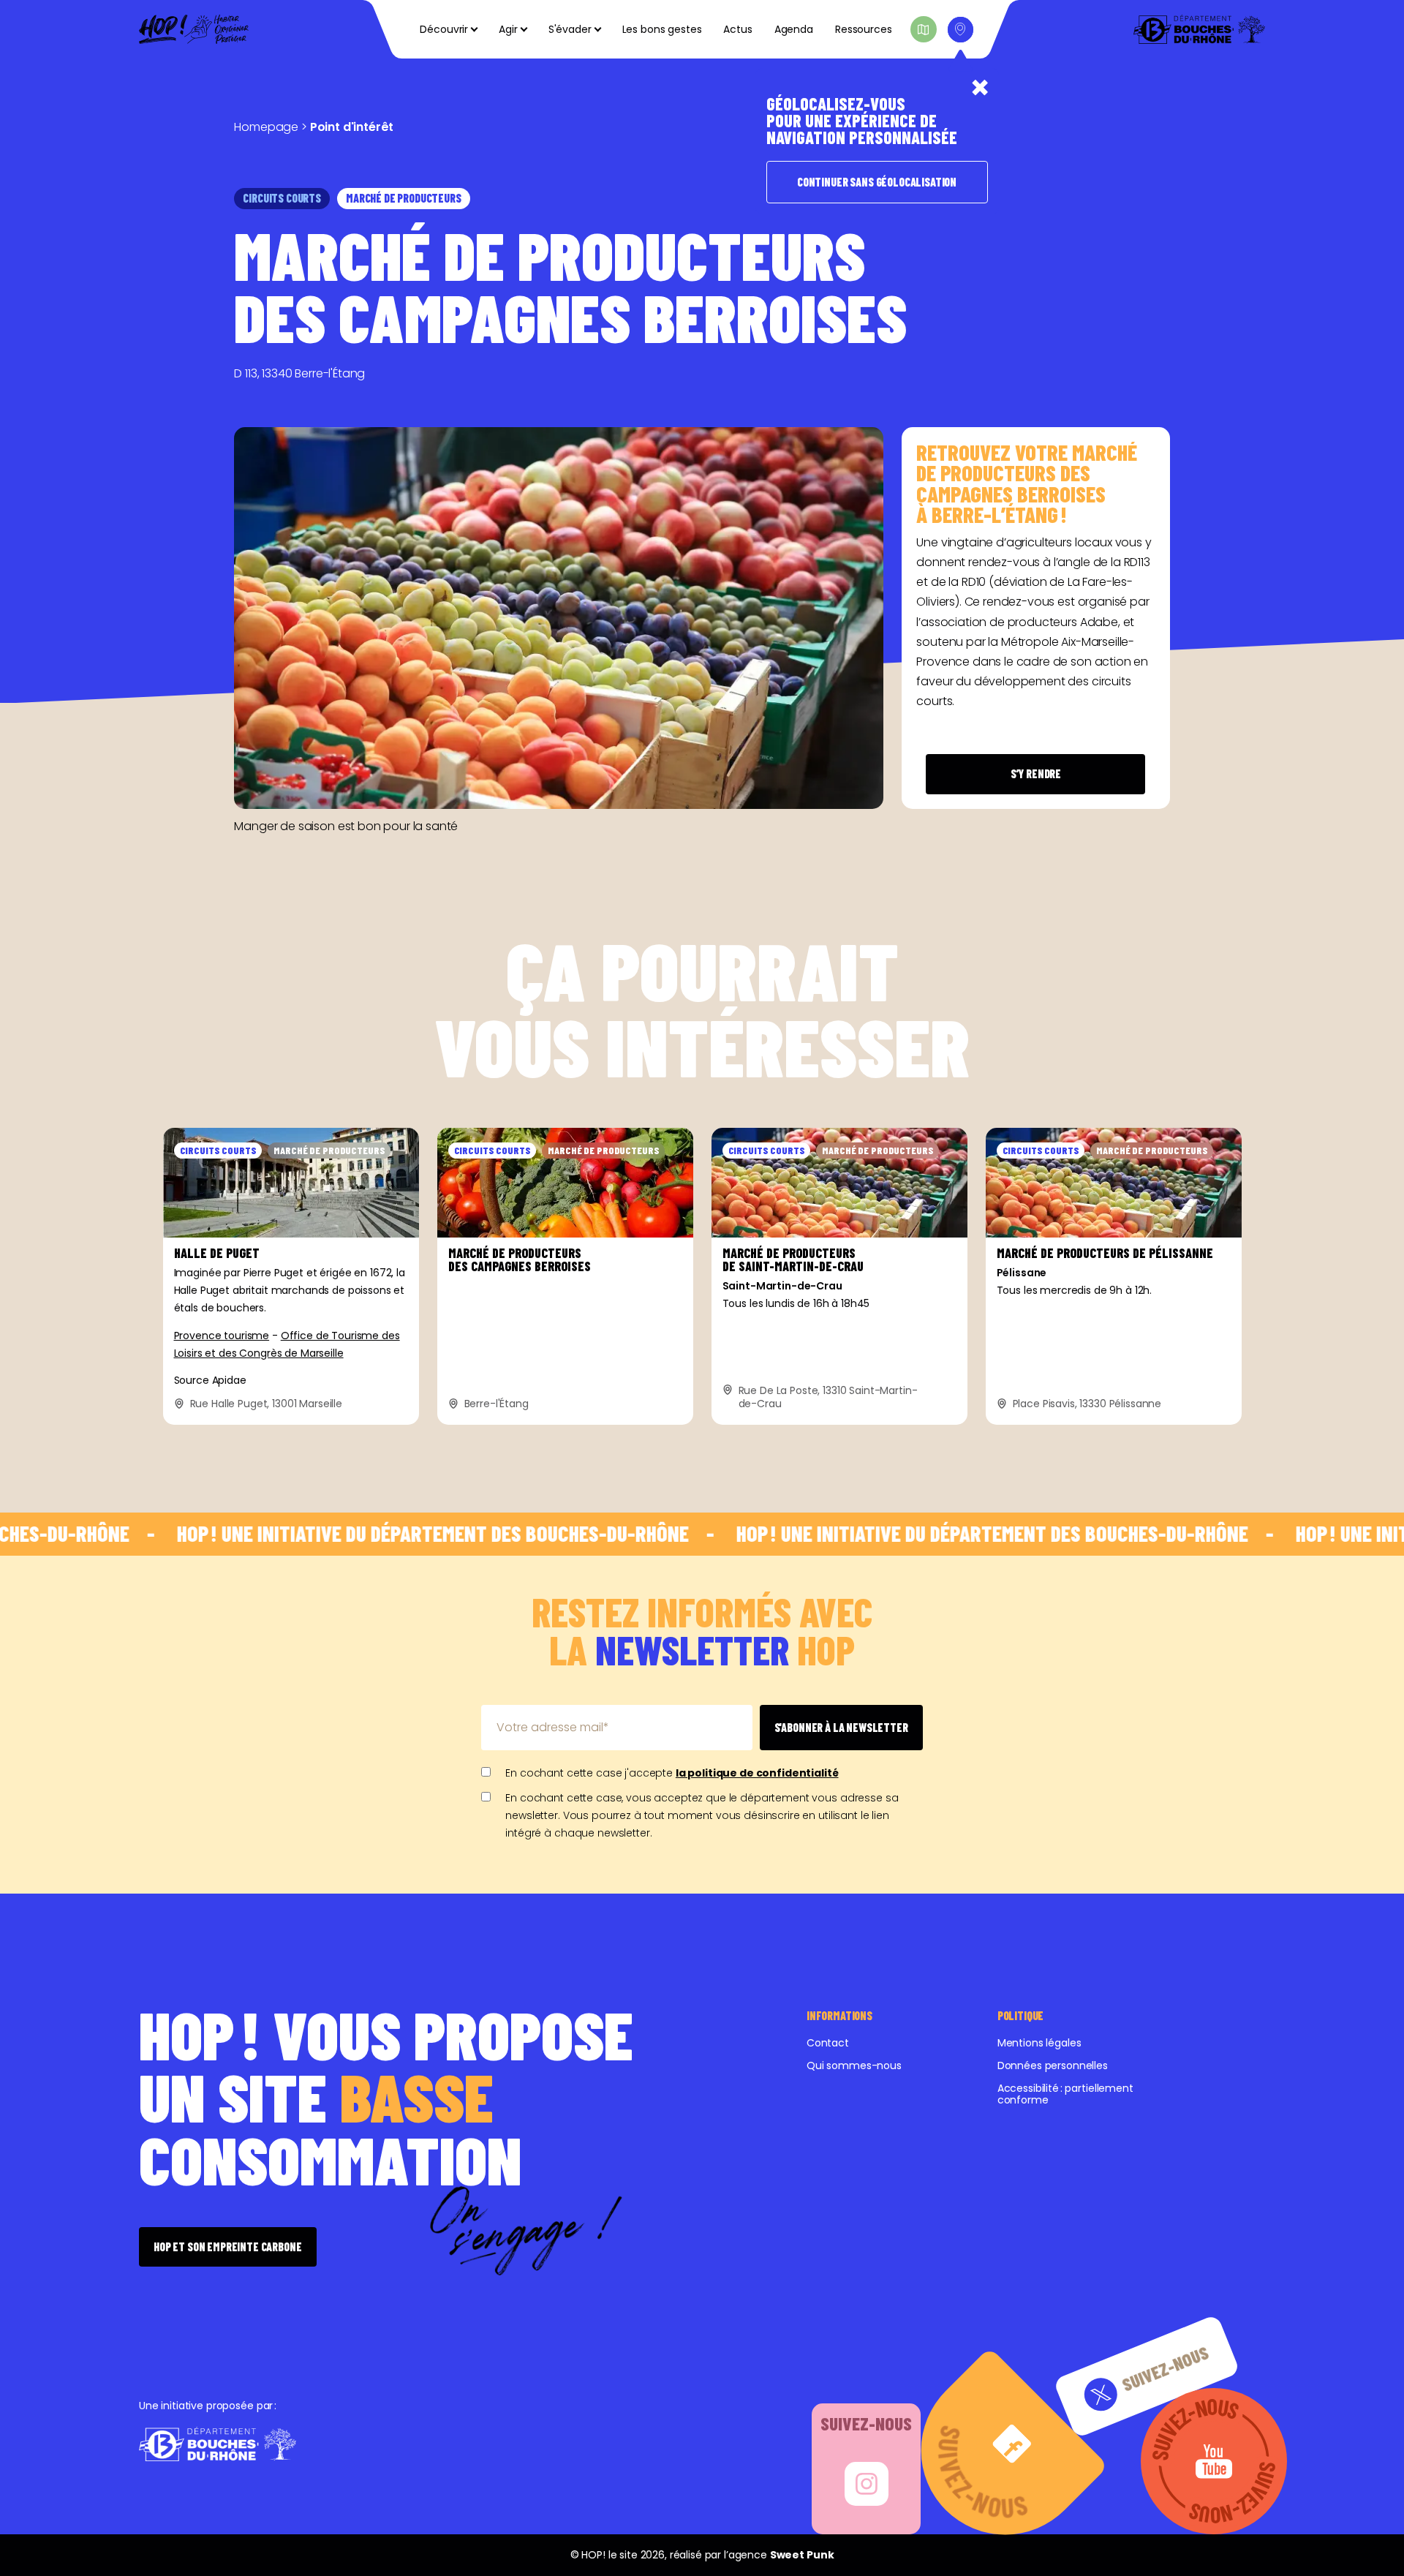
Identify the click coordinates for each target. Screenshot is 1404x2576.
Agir (508, 29)
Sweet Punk (802, 2555)
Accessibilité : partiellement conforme (1065, 2094)
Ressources (864, 29)
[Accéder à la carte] (924, 29)
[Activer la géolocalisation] (960, 30)
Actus (737, 29)
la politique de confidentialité (757, 1773)
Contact (828, 2043)
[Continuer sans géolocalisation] (980, 88)
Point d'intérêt (352, 127)
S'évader (570, 29)
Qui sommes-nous (854, 2065)
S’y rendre (1036, 773)
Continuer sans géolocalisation (877, 182)
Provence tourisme (222, 1336)
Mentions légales (1039, 2043)
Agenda (794, 29)
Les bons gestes (662, 29)
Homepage (266, 127)
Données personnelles (1053, 2065)
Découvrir (444, 29)
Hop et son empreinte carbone (228, 2247)
